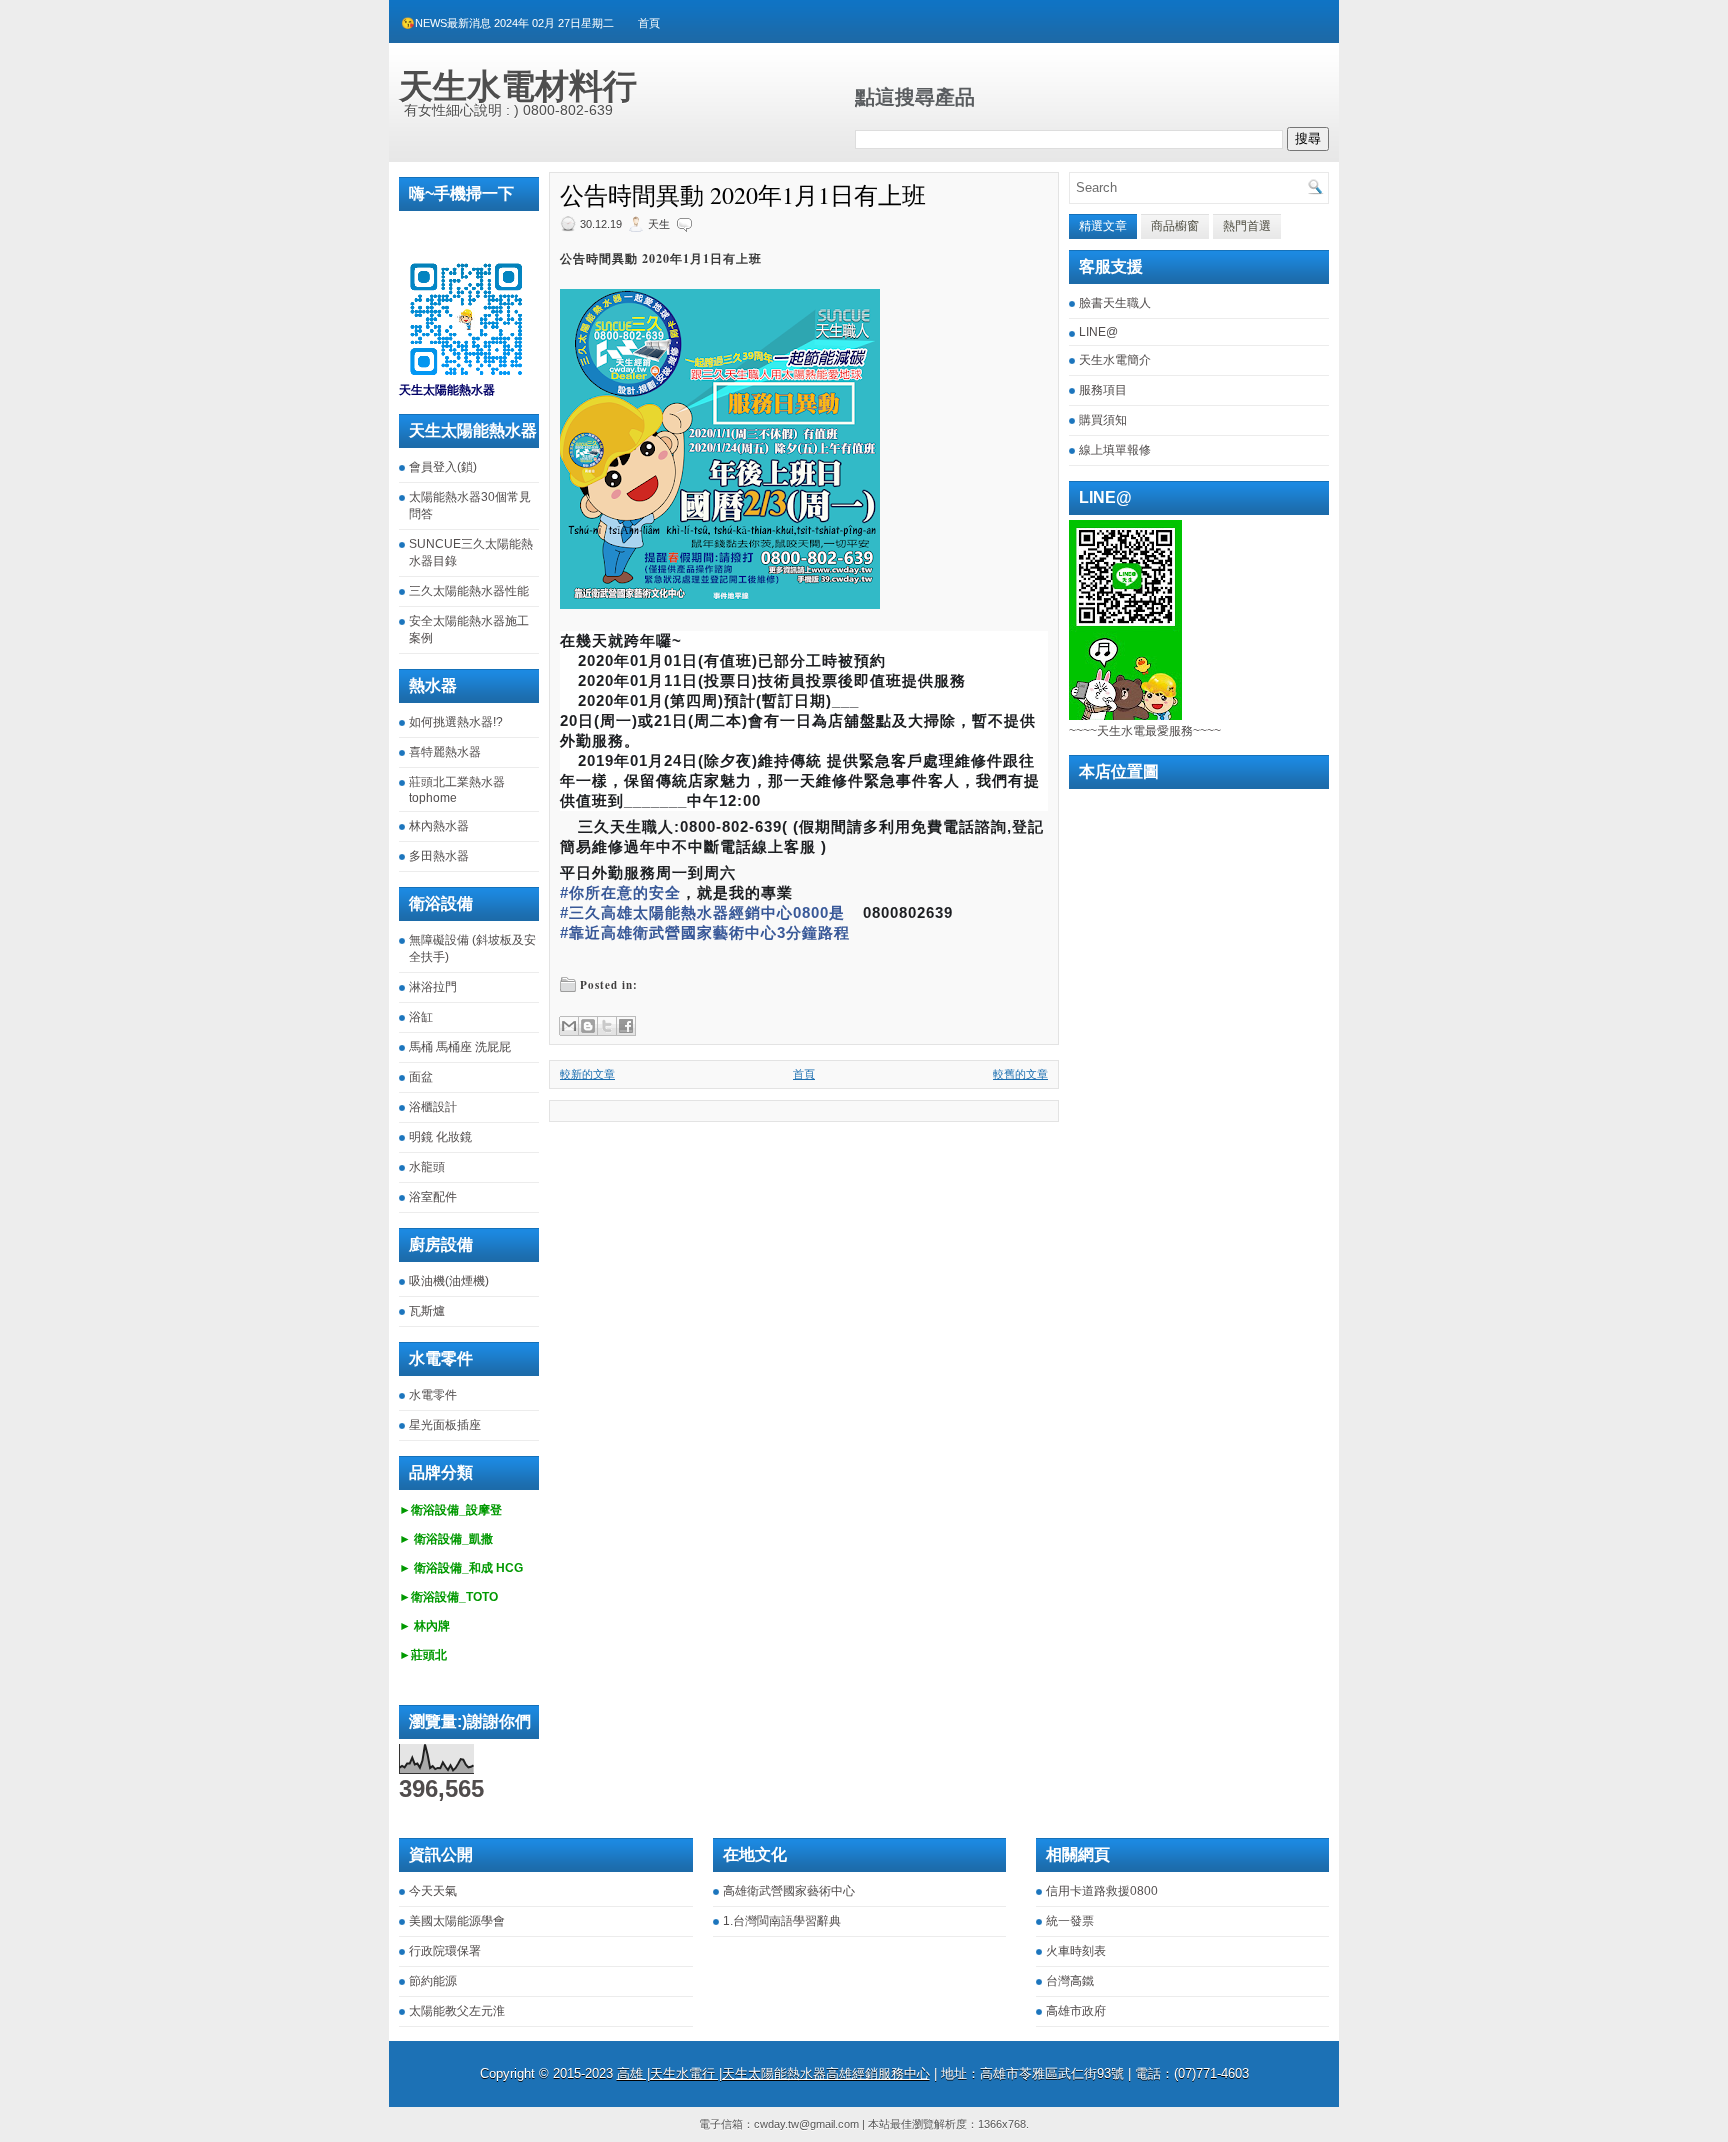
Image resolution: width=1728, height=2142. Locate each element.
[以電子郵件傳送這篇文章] (569, 1026)
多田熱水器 (439, 856)
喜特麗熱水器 (445, 752)
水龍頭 (427, 1167)
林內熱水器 (439, 826)
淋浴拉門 (433, 987)
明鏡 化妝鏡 (440, 1137)
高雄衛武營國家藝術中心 (789, 1891)
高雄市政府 (1076, 2011)
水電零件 (433, 1395)
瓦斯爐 (427, 1311)
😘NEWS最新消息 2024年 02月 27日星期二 (507, 23)
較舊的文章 (1020, 1074)
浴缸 (421, 1017)
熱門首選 (1247, 226)
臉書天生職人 (1115, 303)
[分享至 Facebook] (626, 1026)
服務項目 (1103, 390)
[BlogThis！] (588, 1026)
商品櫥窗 (1175, 226)
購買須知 (1103, 420)
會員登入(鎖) (443, 467)
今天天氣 (433, 1891)
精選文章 (1103, 226)
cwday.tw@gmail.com (806, 2124)
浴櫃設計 (433, 1107)
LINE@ (1098, 332)
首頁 (649, 23)
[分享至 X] (607, 1026)
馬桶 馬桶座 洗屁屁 (460, 1047)
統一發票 (1070, 1921)
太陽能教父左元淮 (457, 2011)
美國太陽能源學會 (457, 1921)
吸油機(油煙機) (449, 1281)
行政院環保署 (445, 1951)
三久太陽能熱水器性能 (469, 591)
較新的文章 (587, 1074)
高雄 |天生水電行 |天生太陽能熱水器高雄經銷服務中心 (773, 2073)
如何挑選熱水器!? (456, 722)
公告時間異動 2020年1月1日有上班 (743, 195)
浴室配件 (433, 1197)
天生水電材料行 (518, 86)
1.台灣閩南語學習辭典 (782, 1921)
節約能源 (433, 1981)
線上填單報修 (1115, 450)
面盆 (421, 1077)
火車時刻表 (1076, 1951)
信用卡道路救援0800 (1102, 1891)
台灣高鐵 (1070, 1981)
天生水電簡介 (1115, 360)
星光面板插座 (445, 1425)
